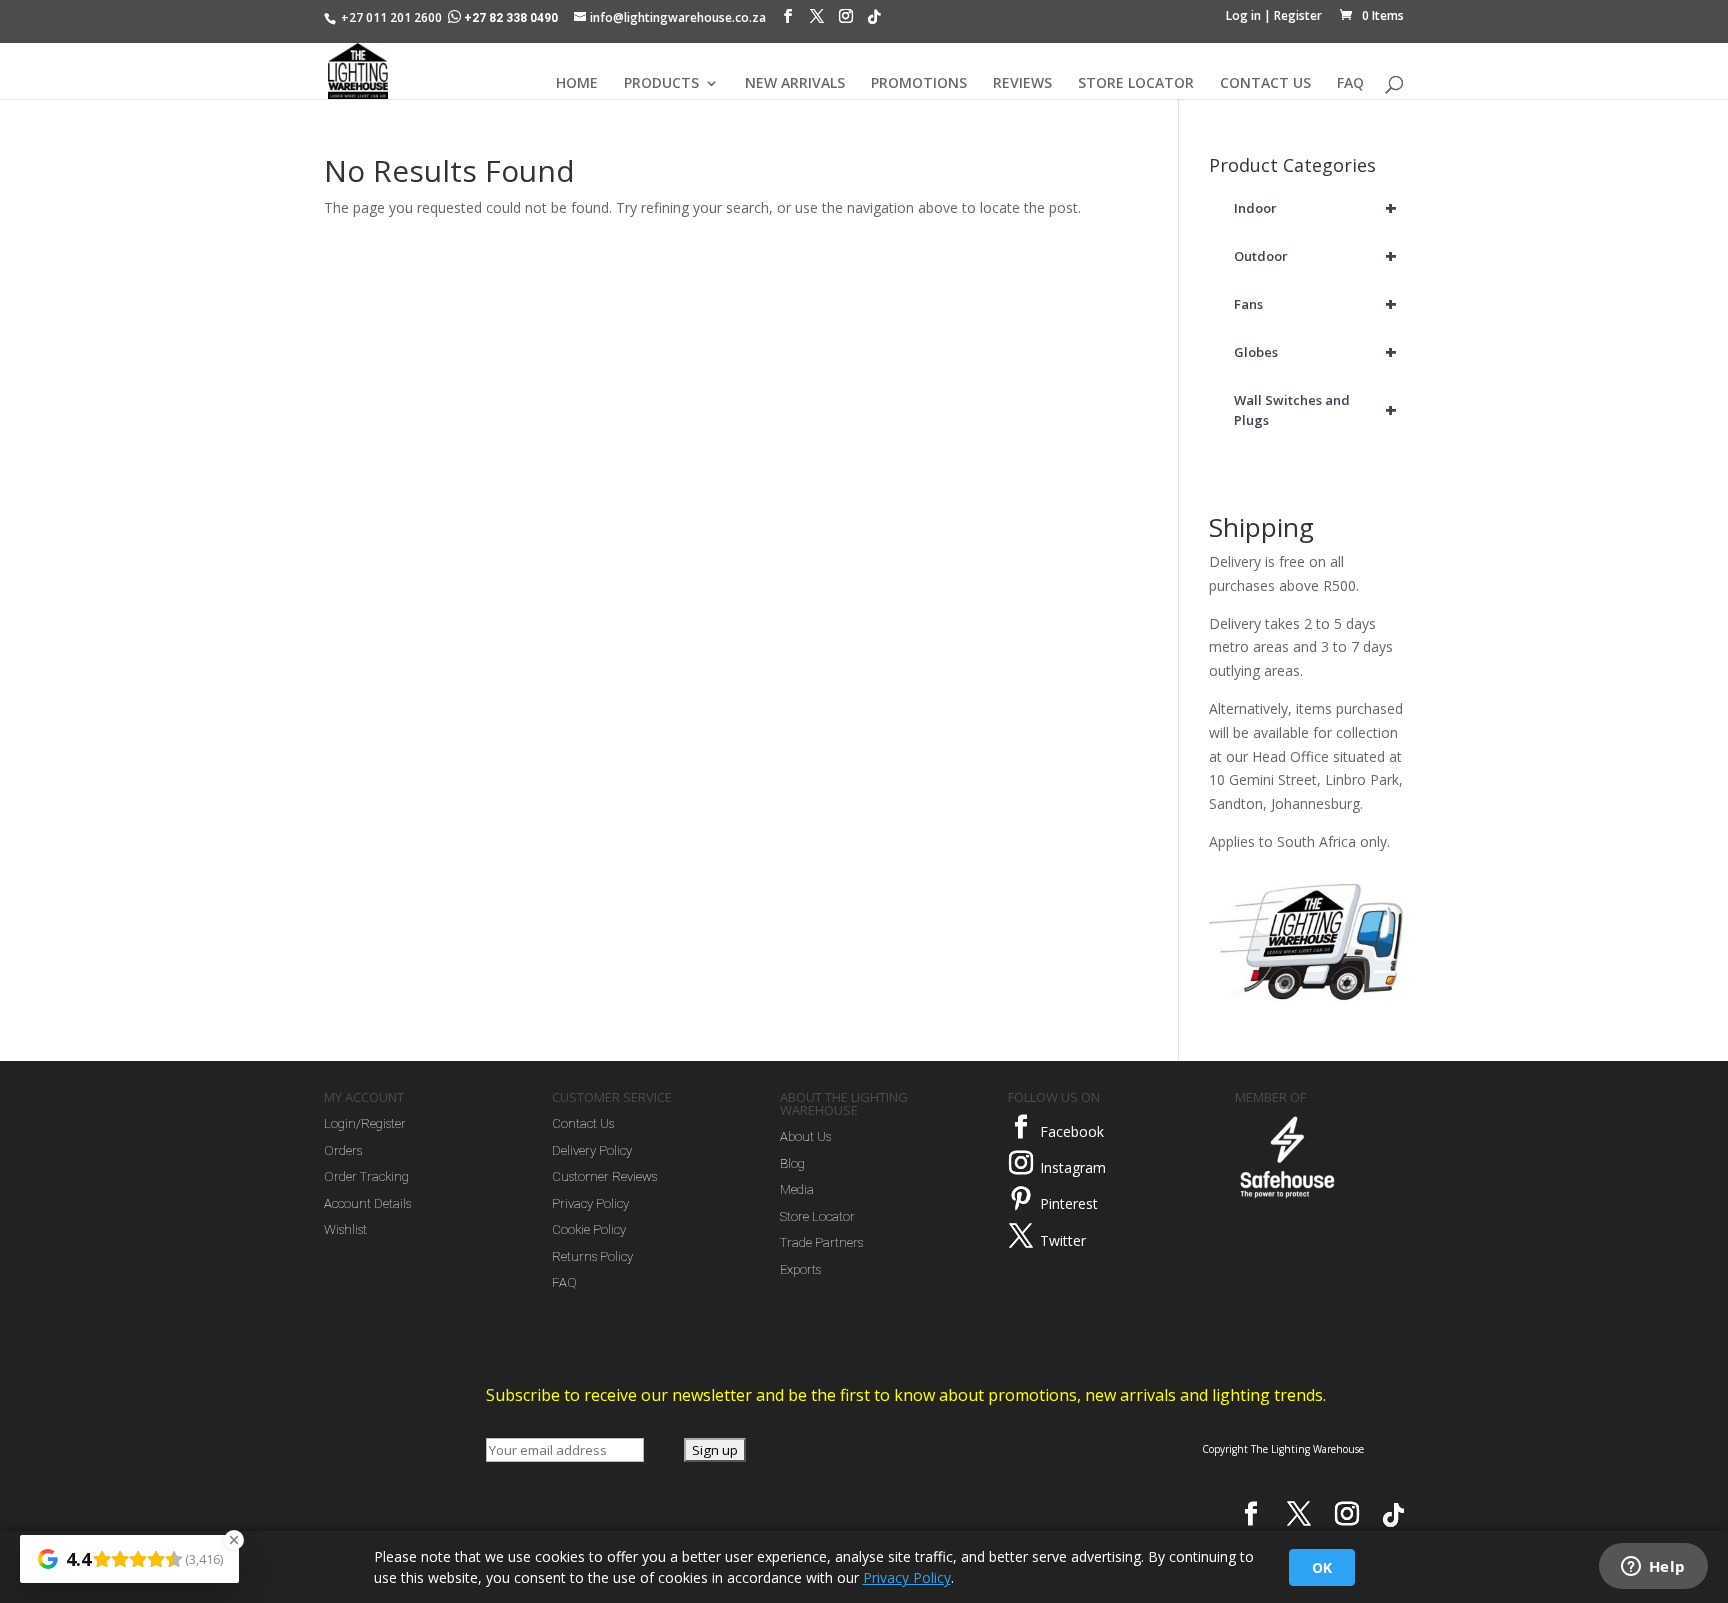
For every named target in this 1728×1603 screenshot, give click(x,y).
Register (1298, 15)
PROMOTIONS (919, 84)
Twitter (1063, 1240)
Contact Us (583, 1123)
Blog (792, 1163)
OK (1322, 1567)
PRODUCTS (661, 84)
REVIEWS (1022, 84)
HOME (577, 84)
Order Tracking (366, 1176)
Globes (1316, 351)
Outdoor (1316, 255)
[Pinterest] (1021, 1199)
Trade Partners (821, 1242)
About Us (805, 1136)
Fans (1316, 303)
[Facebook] (788, 21)
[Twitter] (1021, 1236)
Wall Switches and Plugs (1316, 410)
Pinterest (1069, 1203)
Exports (800, 1269)
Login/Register (365, 1123)
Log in (1243, 15)
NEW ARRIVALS (795, 84)
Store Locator (817, 1216)
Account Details (367, 1203)
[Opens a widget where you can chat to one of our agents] (1653, 1568)
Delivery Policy (592, 1150)
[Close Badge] (234, 1540)
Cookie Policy (589, 1229)
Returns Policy (592, 1256)
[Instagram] (846, 21)
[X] (817, 21)
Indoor (1316, 207)
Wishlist (345, 1229)
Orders (343, 1150)
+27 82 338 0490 (511, 18)
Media (797, 1189)
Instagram (1073, 1167)
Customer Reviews (604, 1176)
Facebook (1072, 1131)
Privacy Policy (590, 1203)
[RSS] (874, 22)
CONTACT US (1265, 84)
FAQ (1350, 84)
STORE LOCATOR (1136, 84)
